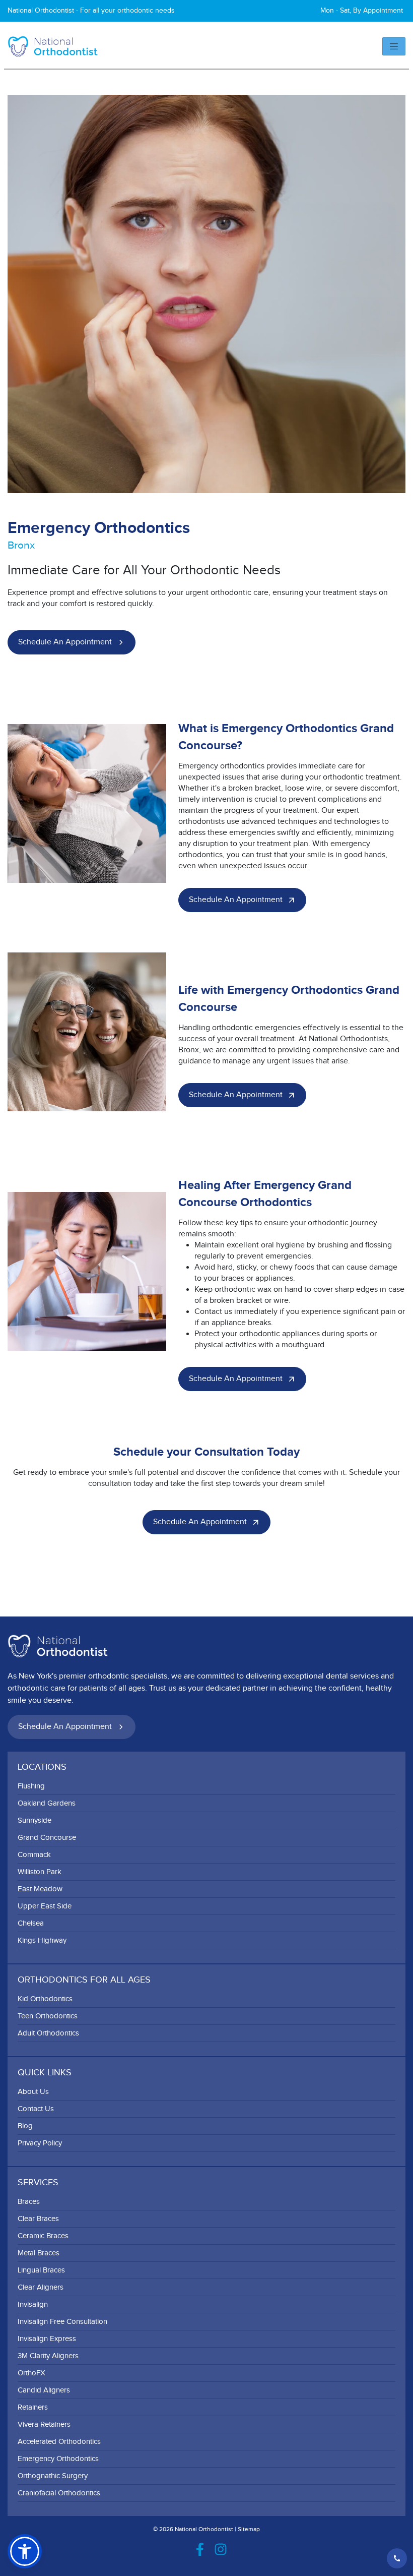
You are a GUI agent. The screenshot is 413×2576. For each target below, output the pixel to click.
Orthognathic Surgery (53, 2476)
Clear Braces (38, 2219)
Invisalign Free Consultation (62, 2322)
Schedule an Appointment (65, 642)
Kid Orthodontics (45, 1999)
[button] (25, 2551)
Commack (34, 1855)
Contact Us (36, 2109)
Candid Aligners (44, 2390)
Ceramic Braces (43, 2236)
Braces (29, 2202)
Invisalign (33, 2304)
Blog (25, 2126)
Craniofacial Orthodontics (59, 2493)
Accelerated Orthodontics (59, 2442)
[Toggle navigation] (394, 46)
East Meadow (40, 1889)
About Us (33, 2092)
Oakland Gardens (47, 1803)
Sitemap (249, 2529)
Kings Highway (42, 1940)
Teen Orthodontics (48, 2016)
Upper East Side (45, 1906)
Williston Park (40, 1872)
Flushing (31, 1786)
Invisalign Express (47, 2339)
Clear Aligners (41, 2287)
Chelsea (31, 1923)
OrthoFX (31, 2373)
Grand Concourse (47, 1838)
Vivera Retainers (44, 2424)
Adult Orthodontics (48, 2033)
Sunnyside (35, 1820)
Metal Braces (39, 2253)
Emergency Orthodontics (58, 2459)
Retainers (33, 2407)
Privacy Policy (40, 2143)
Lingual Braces (41, 2270)
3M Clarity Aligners (48, 2356)
